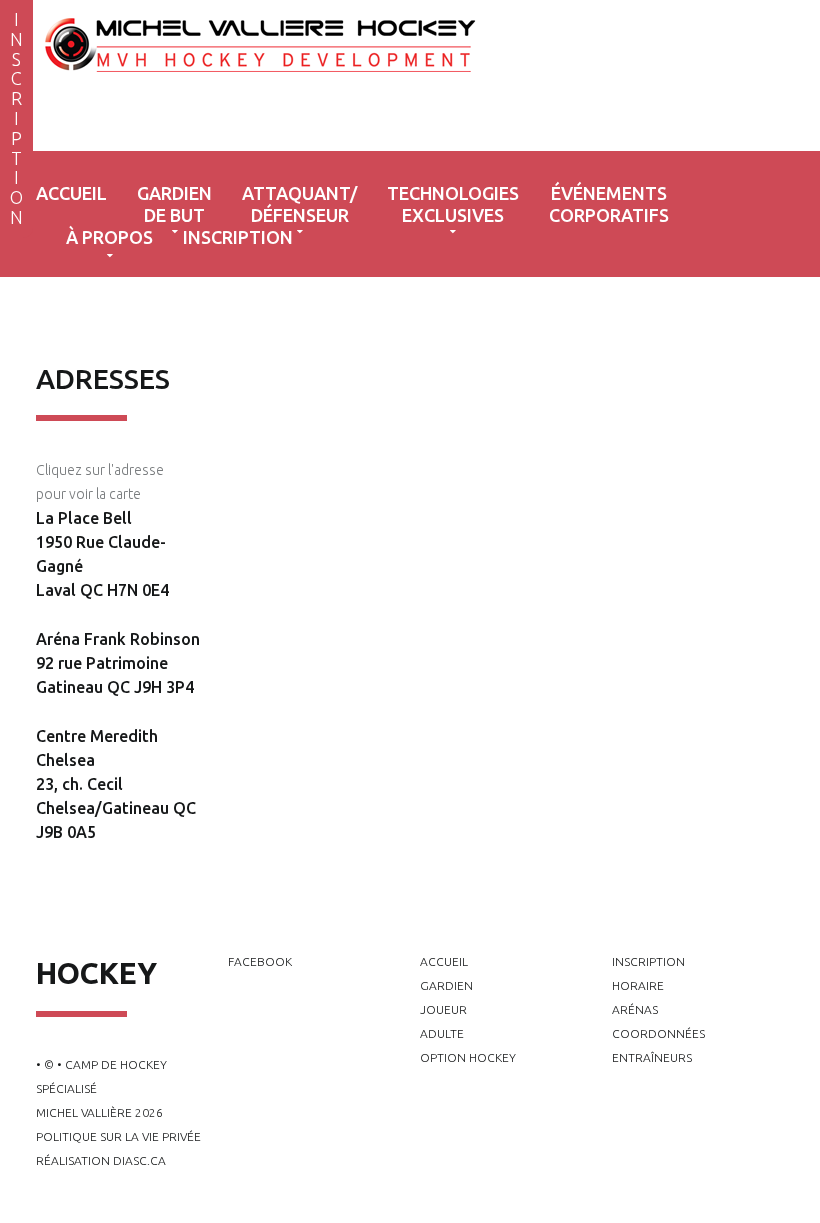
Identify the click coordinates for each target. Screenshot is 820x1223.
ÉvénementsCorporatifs (609, 204)
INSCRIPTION (16, 118)
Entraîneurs (652, 1057)
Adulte (442, 1033)
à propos (109, 237)
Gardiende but (174, 204)
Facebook (260, 961)
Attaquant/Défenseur (299, 204)
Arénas (635, 1009)
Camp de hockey (338, 79)
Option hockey (468, 1057)
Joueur (443, 1009)
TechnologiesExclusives (453, 204)
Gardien (446, 985)
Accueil (71, 193)
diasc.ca (139, 1160)
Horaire (638, 985)
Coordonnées (658, 1033)
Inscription (238, 237)
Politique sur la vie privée (118, 1136)
